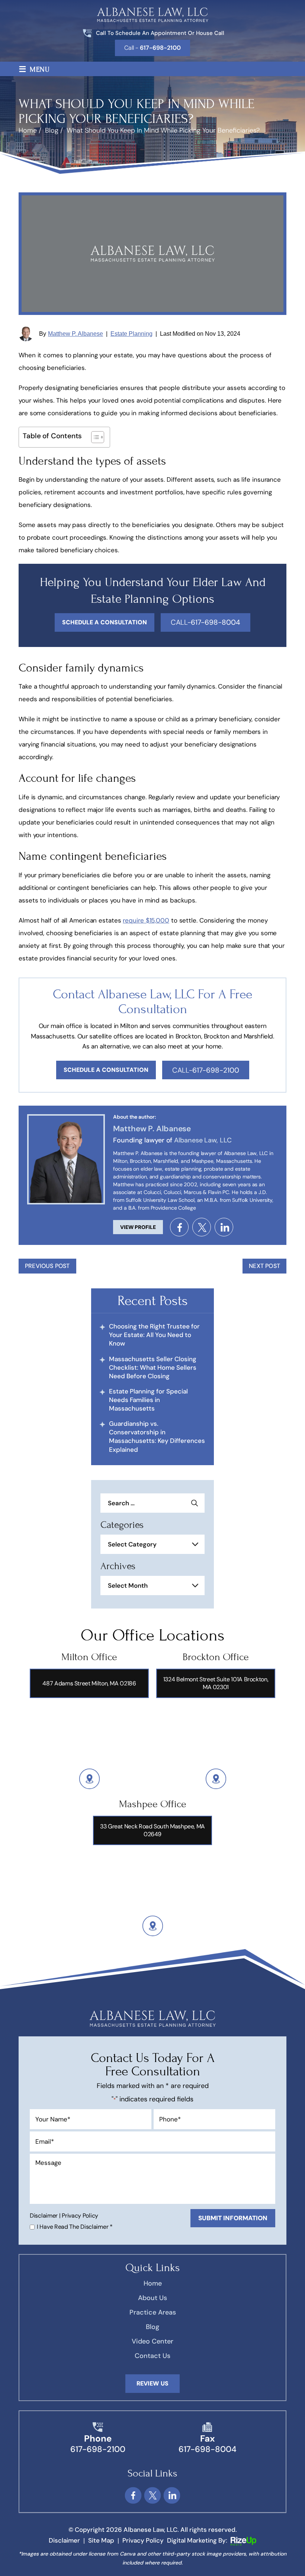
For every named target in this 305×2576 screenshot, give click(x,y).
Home (153, 2283)
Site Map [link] (101, 2540)
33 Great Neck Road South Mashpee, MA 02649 (152, 1830)
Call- (206, 622)
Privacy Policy (80, 2216)
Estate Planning (131, 334)
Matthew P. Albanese (76, 334)
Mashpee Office (153, 1804)
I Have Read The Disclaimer (75, 2227)
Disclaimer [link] (64, 2540)
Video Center (152, 2341)
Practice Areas (153, 2312)
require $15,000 (146, 920)
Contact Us (152, 2356)
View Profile (138, 1227)
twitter (202, 1227)
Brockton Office (216, 1657)
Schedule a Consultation (106, 1070)
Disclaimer (44, 2216)
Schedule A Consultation (105, 622)
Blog (152, 2327)
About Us (152, 2298)
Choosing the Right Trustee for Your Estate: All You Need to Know (154, 1335)
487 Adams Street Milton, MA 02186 (89, 1683)
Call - (152, 48)
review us (152, 2383)
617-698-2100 (98, 2449)
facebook (179, 1227)
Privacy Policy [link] (143, 2540)
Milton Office (89, 1657)
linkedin (224, 1227)
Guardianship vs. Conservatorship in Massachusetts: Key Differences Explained (157, 1436)
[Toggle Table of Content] (94, 437)
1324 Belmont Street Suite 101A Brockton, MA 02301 (216, 1683)
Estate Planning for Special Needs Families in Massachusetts (148, 1400)
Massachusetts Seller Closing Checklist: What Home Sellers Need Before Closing (153, 1367)
